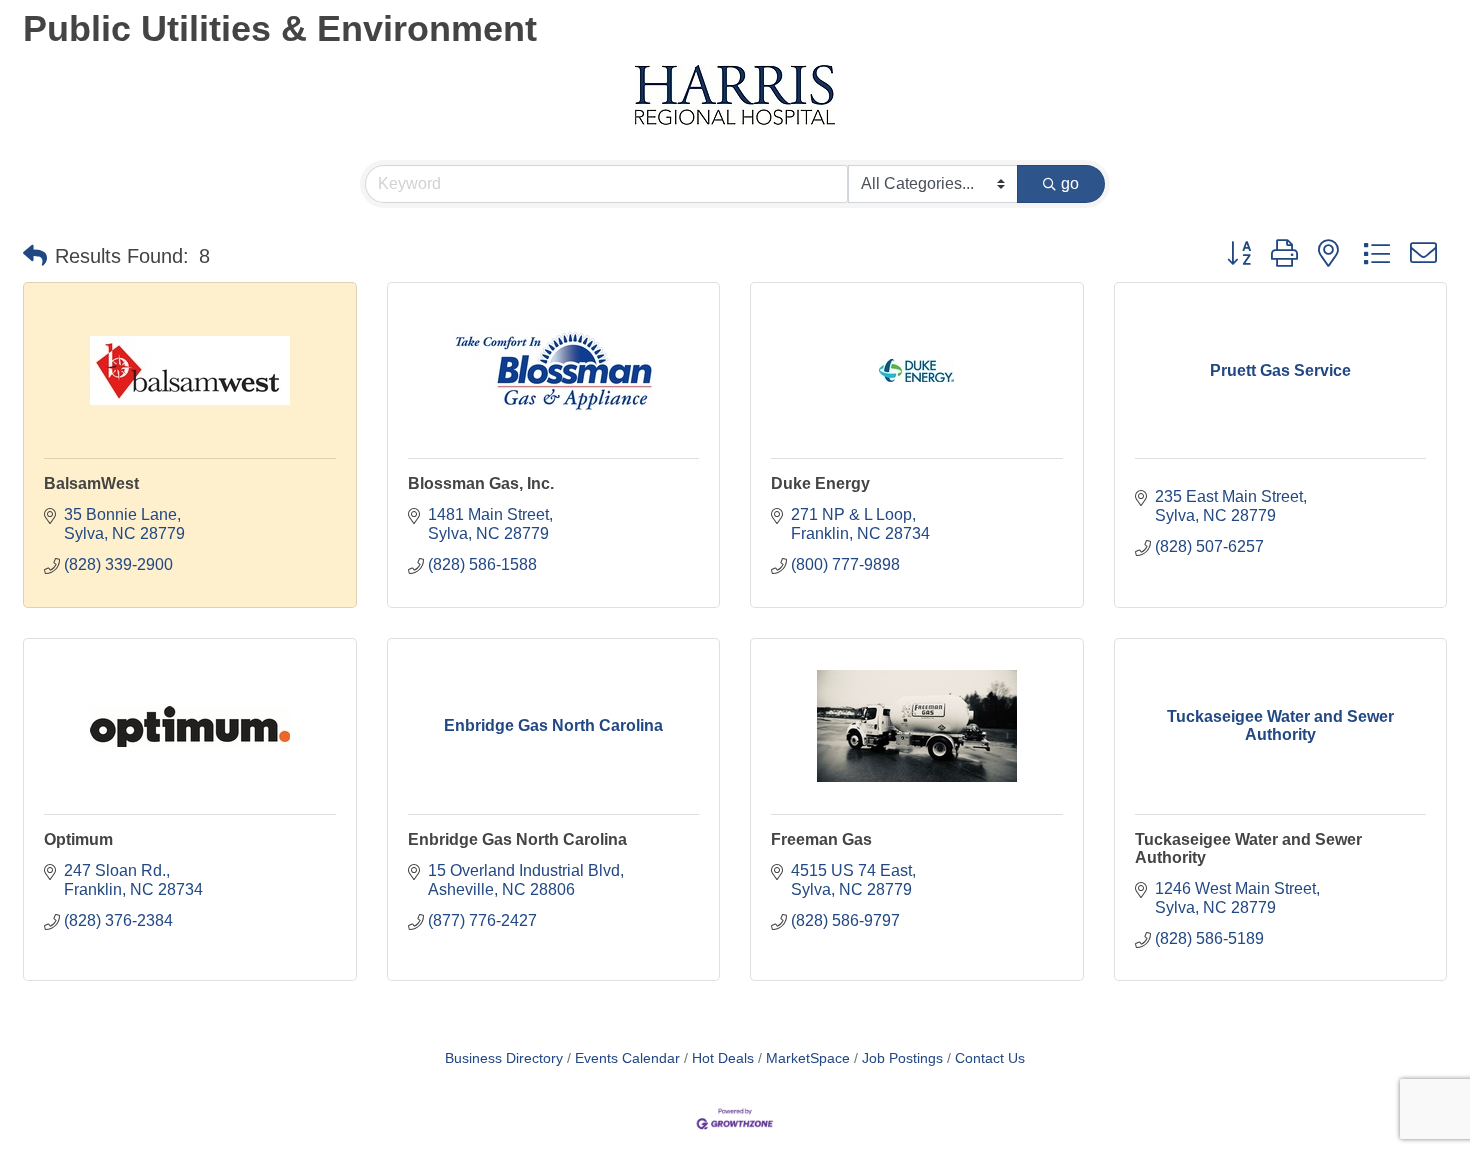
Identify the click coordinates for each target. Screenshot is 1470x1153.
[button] (35, 256)
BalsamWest (91, 483)
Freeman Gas (821, 839)
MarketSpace (808, 1058)
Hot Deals (723, 1058)
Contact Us (990, 1058)
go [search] (1070, 183)
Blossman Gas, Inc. (481, 483)
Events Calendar (627, 1058)
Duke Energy (820, 483)
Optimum (78, 839)
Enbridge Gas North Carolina (517, 839)
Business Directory (504, 1058)
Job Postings (902, 1058)
